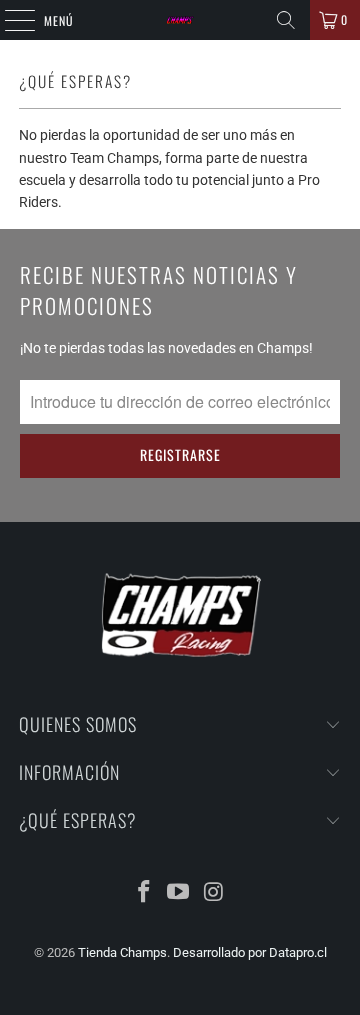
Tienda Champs (122, 952)
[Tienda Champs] (180, 20)
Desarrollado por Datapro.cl (250, 952)
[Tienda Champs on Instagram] (214, 893)
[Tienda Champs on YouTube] (179, 893)
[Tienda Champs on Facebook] (144, 893)
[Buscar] (286, 20)
